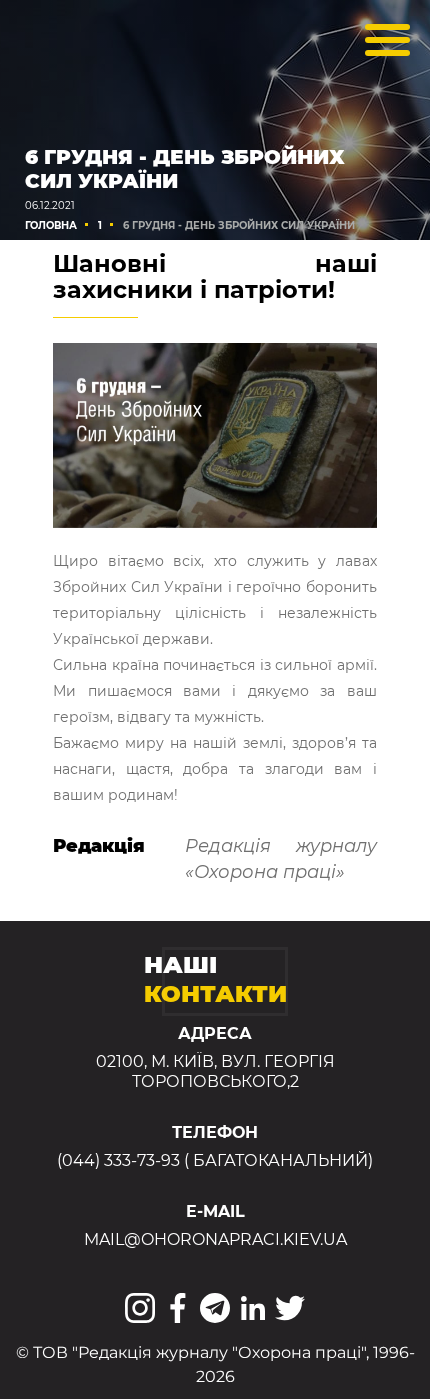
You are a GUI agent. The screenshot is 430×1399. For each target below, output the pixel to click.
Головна (51, 225)
